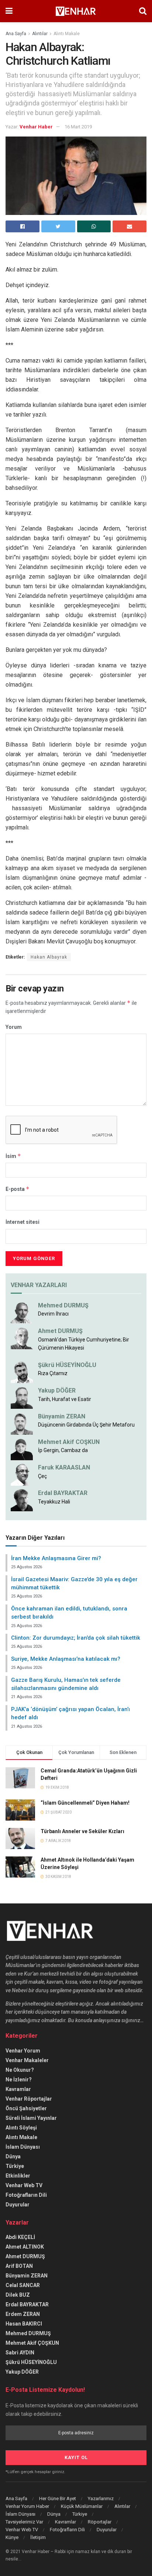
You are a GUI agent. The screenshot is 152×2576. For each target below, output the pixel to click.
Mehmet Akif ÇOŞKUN (32, 2343)
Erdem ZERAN (23, 2314)
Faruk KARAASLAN (64, 1467)
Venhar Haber (36, 127)
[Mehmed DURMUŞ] (22, 1312)
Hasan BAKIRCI (24, 2324)
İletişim (38, 2537)
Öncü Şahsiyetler (26, 2108)
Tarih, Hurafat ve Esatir (65, 1399)
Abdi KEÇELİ (20, 2237)
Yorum (14, 1027)
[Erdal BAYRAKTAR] (22, 1500)
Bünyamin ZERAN (62, 1416)
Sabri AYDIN (20, 2353)
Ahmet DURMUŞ (60, 1331)
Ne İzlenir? (19, 2080)
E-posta (18, 1189)
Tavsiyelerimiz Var (24, 2522)
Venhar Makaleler (27, 2060)
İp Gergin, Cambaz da (63, 1450)
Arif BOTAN (19, 2266)
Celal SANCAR (23, 2285)
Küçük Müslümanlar (82, 2506)
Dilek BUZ (18, 2295)
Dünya (13, 2156)
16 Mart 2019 (78, 127)
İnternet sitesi (23, 1222)
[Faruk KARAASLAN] (22, 1474)
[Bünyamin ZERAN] (22, 1423)
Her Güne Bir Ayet (58, 2498)
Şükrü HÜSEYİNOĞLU (67, 1365)
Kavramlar (18, 2089)
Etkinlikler (18, 2176)
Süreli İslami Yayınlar (31, 2118)
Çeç (42, 1476)
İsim (13, 1156)
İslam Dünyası (23, 2147)
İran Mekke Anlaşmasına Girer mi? (56, 1558)
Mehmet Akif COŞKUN (69, 1442)
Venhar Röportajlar (29, 2099)
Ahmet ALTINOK (25, 2247)
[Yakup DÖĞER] (22, 1397)
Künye (12, 2537)
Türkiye (15, 2166)
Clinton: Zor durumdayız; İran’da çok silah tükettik (76, 1638)
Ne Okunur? (20, 2070)
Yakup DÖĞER (57, 1390)
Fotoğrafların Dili (26, 2195)
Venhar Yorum (23, 2051)
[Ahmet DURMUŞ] (22, 1338)
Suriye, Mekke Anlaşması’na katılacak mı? (66, 1659)
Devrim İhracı (53, 1314)
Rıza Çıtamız (53, 1373)
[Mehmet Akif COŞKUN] (22, 1449)
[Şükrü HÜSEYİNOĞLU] (22, 1371)
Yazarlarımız (101, 2498)
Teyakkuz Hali (54, 1502)
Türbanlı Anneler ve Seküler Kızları (82, 1831)
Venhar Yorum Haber (27, 2506)
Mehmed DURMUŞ (63, 1305)
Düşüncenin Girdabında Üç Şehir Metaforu (86, 1425)
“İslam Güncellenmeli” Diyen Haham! (85, 1803)
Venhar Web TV (24, 2185)
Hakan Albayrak (49, 957)
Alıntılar (40, 34)
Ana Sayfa (16, 34)
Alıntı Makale (67, 34)
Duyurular (18, 2205)
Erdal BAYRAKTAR (63, 1493)
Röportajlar (100, 2522)
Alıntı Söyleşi (21, 2128)
